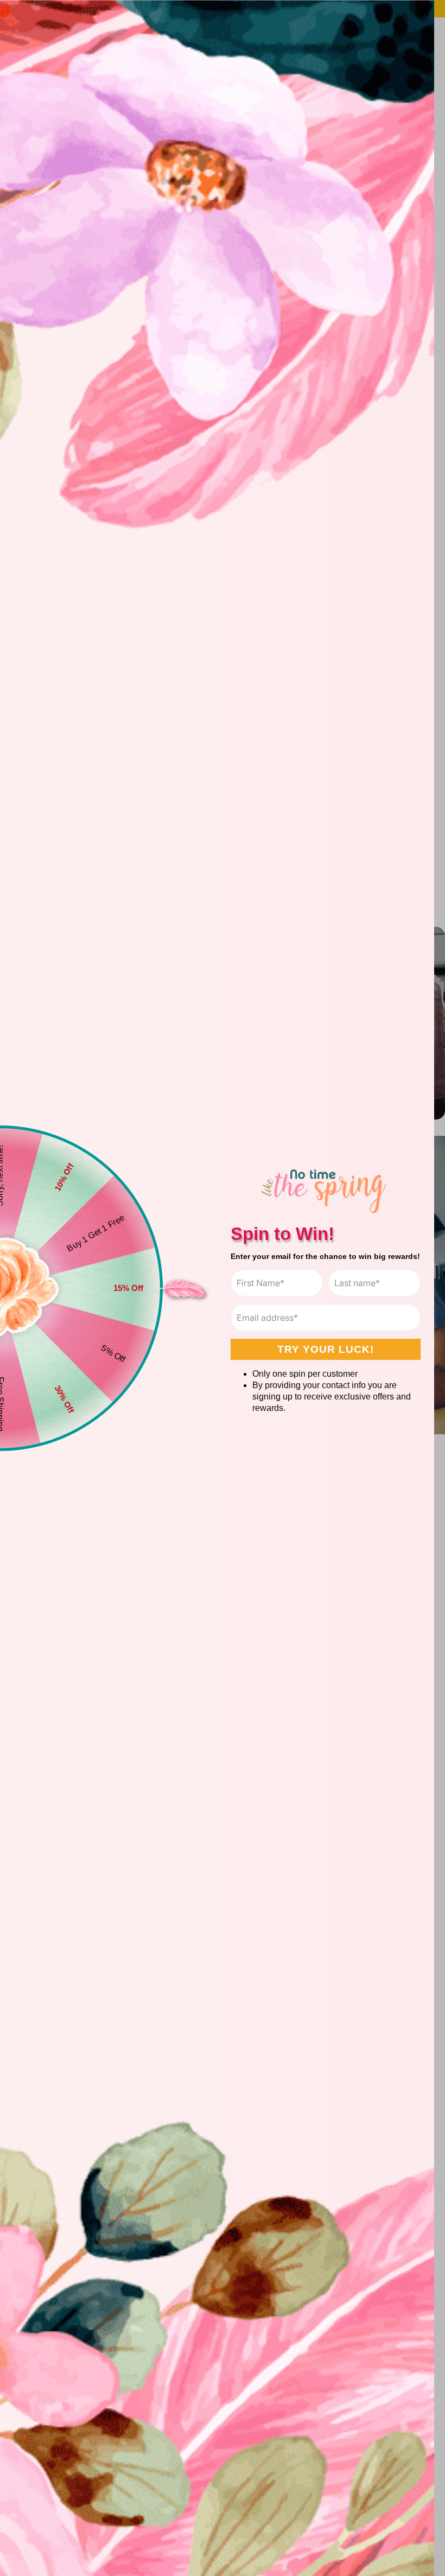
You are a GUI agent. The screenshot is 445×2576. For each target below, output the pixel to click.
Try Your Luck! (326, 1349)
